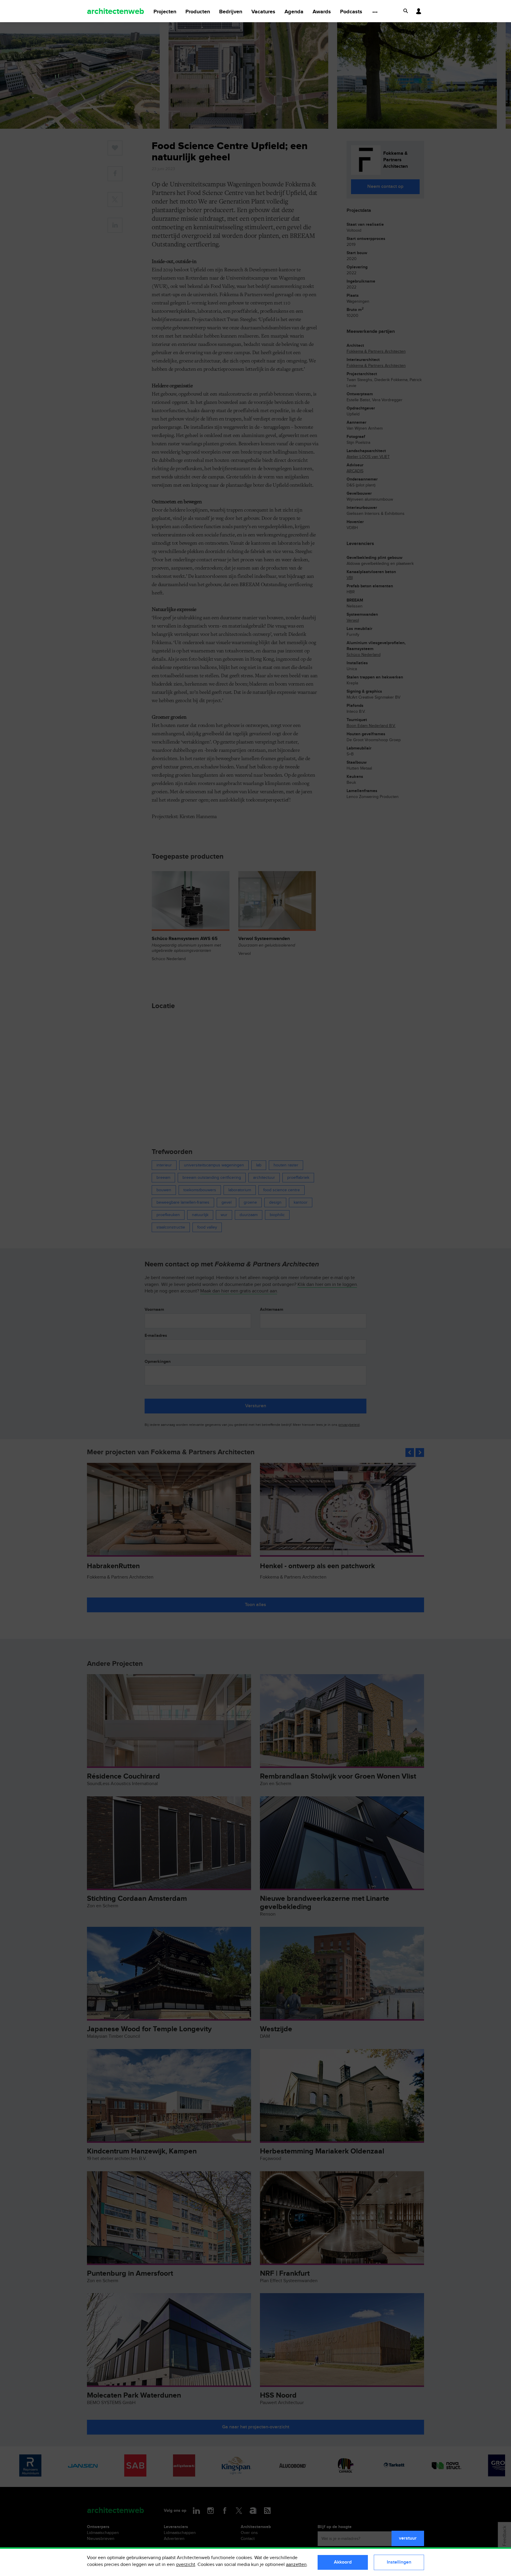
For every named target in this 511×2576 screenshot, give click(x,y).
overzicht (186, 2565)
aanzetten (296, 2565)
